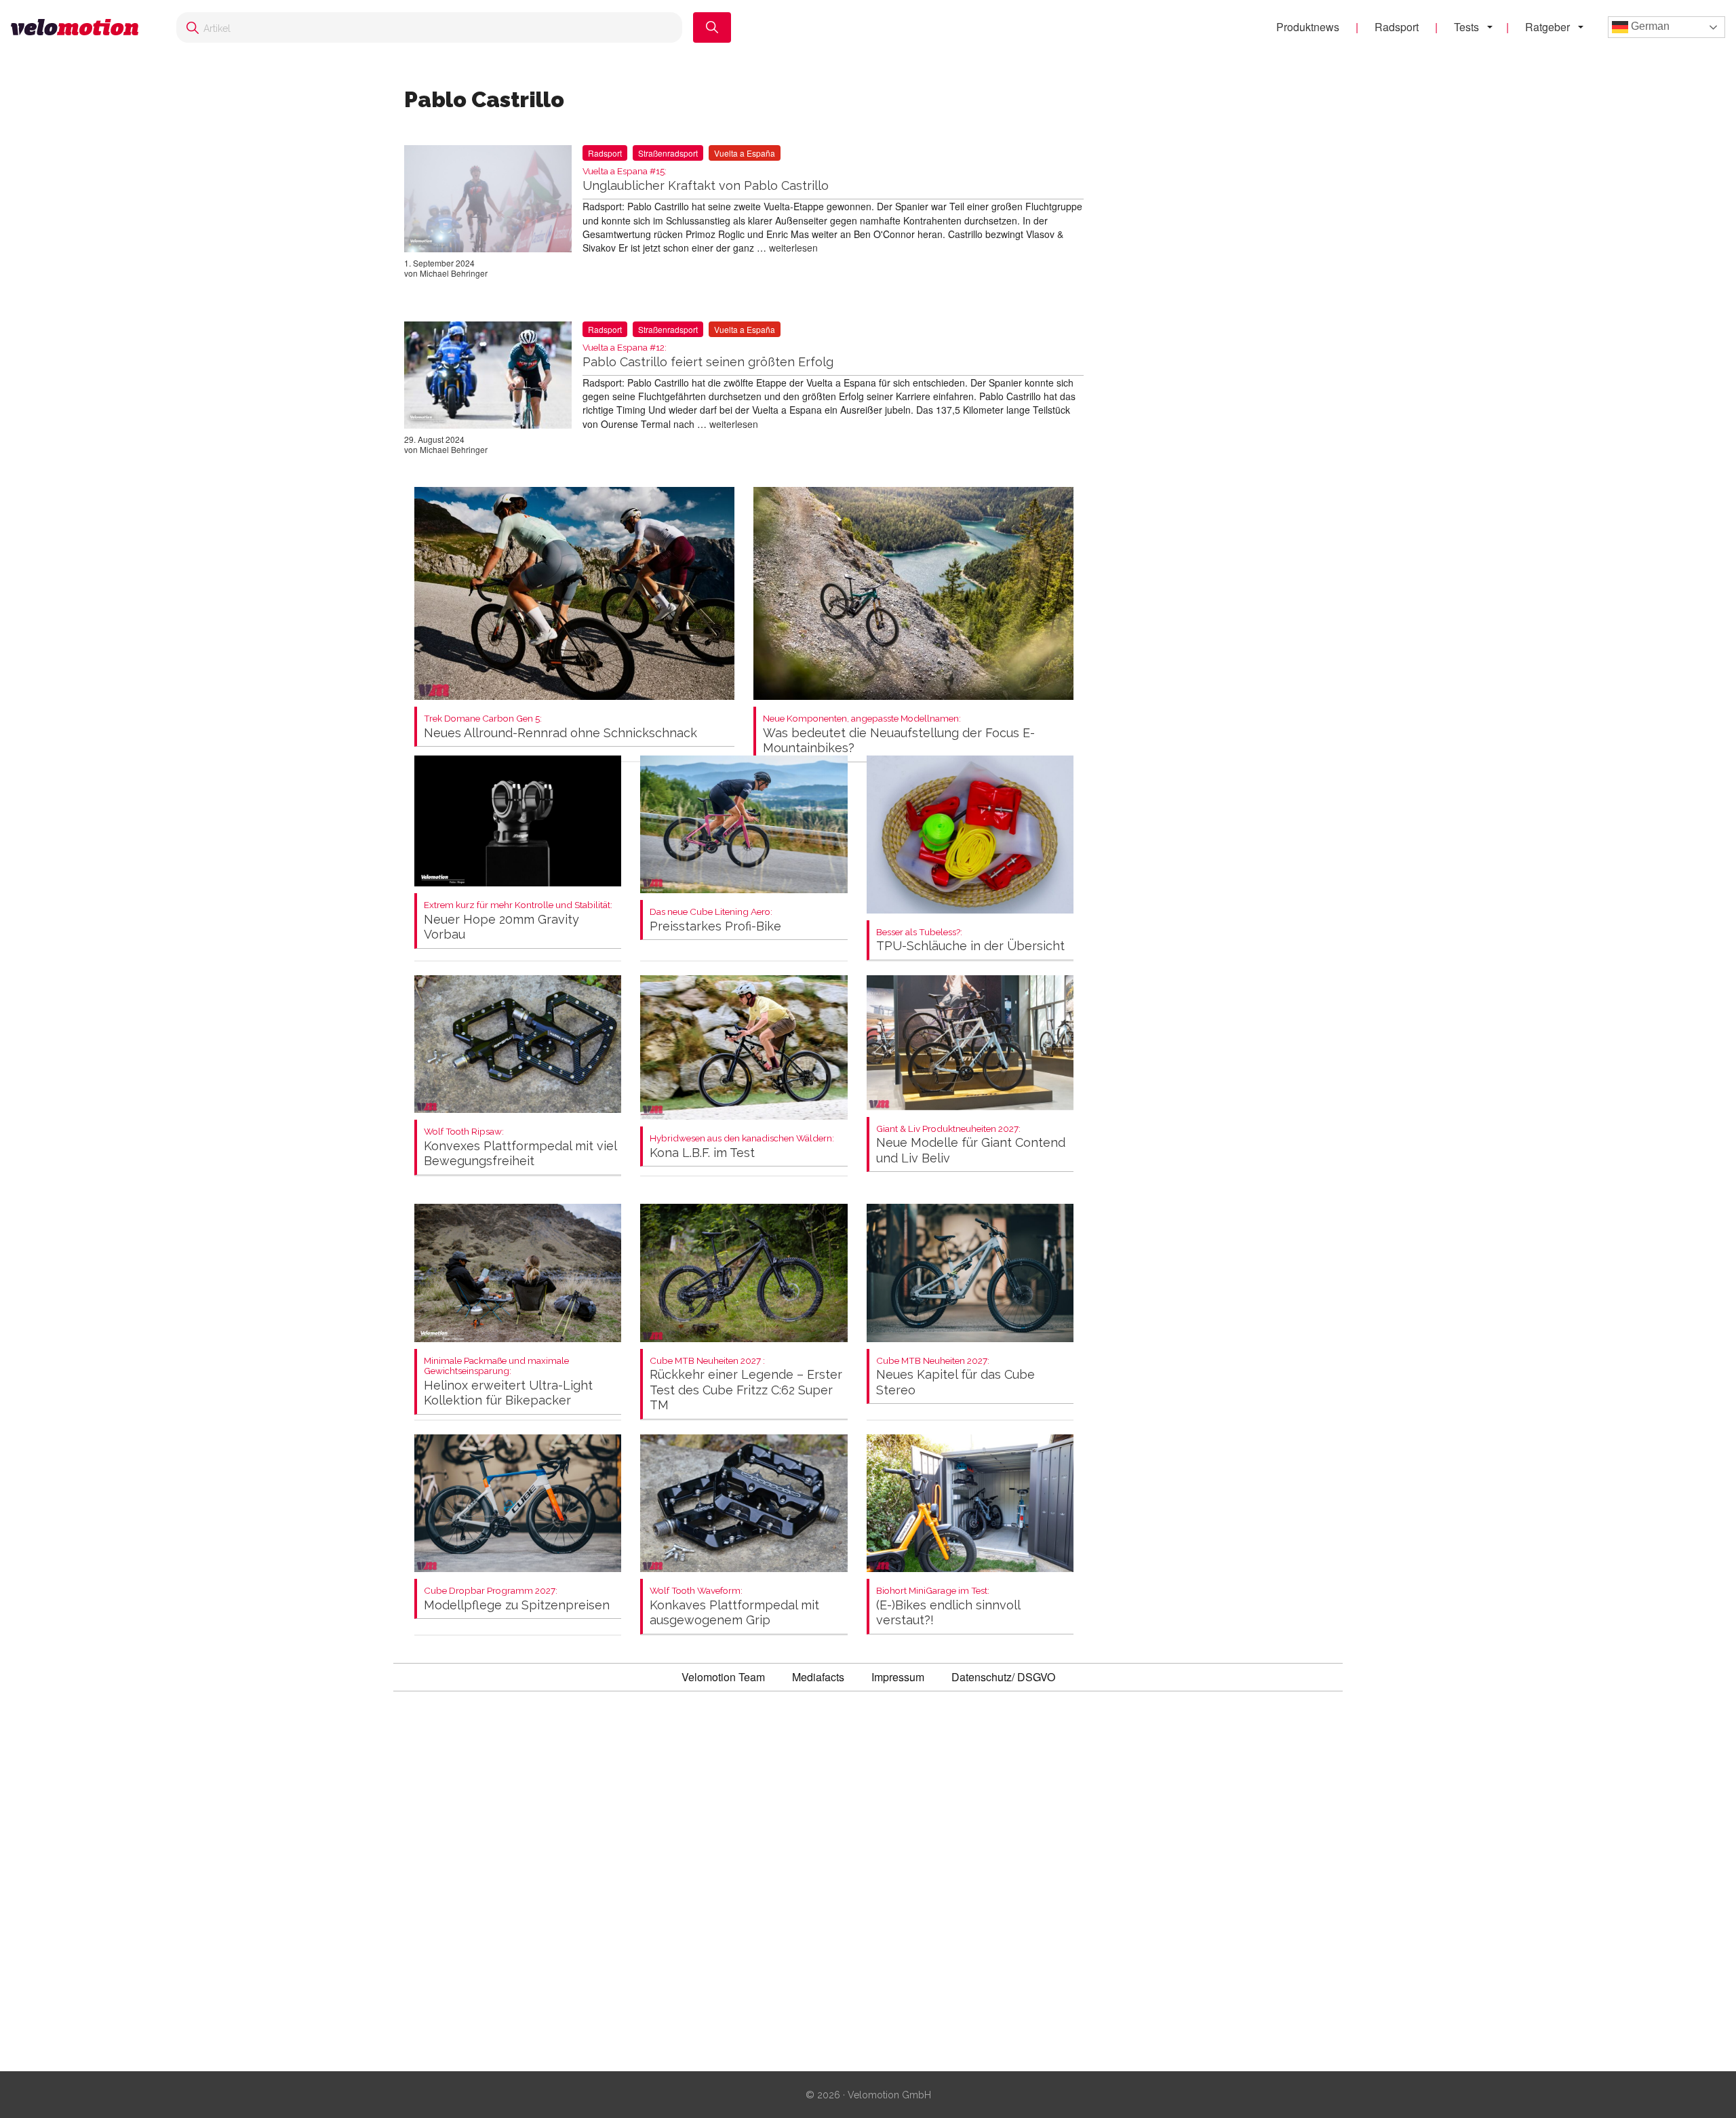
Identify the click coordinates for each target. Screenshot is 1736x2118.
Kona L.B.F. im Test (742, 1146)
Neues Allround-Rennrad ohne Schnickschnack (560, 727)
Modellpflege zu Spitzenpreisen (517, 1599)
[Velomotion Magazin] (80, 27)
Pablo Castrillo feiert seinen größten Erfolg (708, 356)
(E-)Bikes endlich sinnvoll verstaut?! (948, 1606)
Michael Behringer (454, 273)
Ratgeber (1547, 27)
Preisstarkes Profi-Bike (715, 920)
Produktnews (1308, 27)
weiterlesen (793, 248)
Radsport (1397, 27)
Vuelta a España (745, 153)
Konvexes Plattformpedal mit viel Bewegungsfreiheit (520, 1147)
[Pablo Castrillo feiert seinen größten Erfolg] (488, 378)
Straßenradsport (668, 153)
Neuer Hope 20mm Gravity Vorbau (518, 921)
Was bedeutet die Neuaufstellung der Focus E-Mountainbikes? (899, 734)
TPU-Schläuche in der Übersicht (970, 940)
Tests (1466, 27)
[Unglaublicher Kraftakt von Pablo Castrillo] (488, 201)
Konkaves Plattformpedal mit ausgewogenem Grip (734, 1606)
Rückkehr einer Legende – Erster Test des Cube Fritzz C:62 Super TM (746, 1384)
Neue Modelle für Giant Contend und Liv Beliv (971, 1144)
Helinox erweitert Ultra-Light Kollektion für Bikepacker (508, 1382)
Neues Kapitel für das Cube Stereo (955, 1376)
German (1649, 26)
